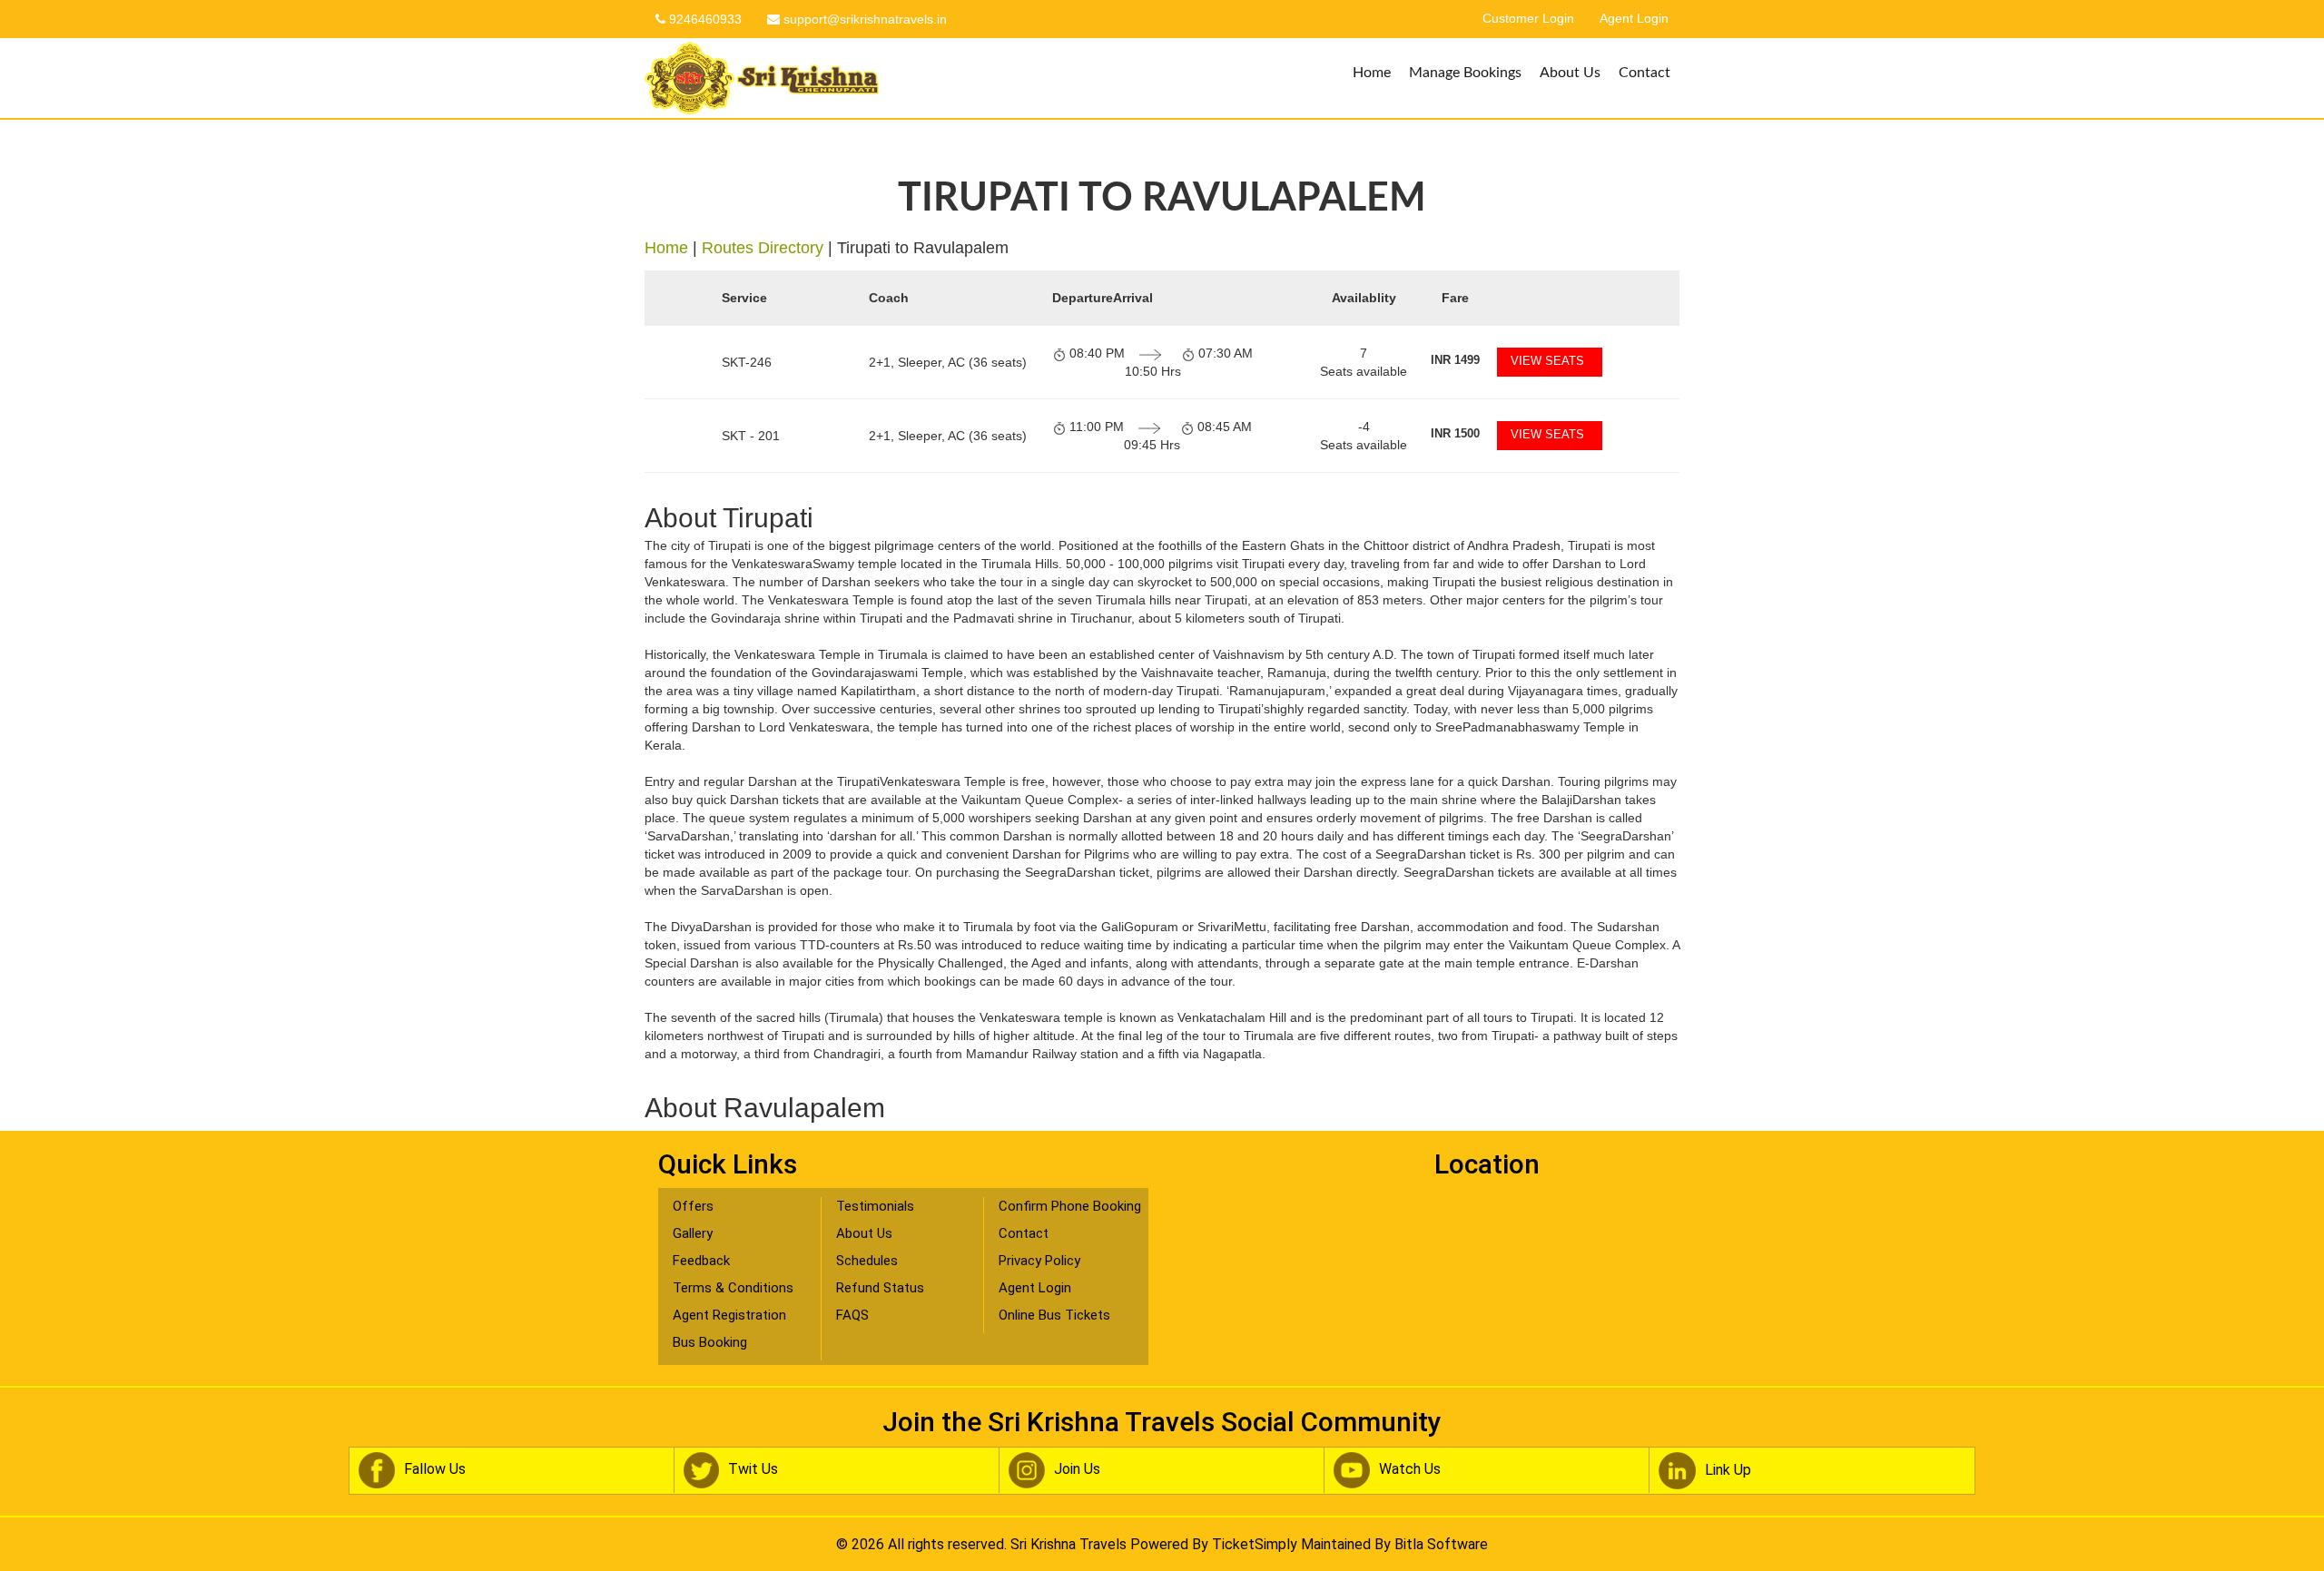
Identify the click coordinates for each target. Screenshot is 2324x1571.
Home (1372, 73)
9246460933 (704, 19)
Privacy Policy (1039, 1261)
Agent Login (1634, 19)
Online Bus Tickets (1054, 1315)
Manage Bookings (1465, 73)
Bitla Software (1441, 1544)
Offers (693, 1206)
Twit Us (753, 1470)
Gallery (693, 1233)
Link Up (1728, 1470)
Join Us (1077, 1470)
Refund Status (880, 1288)
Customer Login (1528, 19)
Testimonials (875, 1206)
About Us (1570, 73)
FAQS (852, 1315)
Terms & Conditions (733, 1288)
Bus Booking (710, 1342)
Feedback (701, 1261)
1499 (1455, 360)
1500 (1455, 433)
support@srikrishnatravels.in (863, 19)
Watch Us (1410, 1470)
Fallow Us (435, 1470)
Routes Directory (763, 248)
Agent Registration (729, 1315)
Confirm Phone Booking (1070, 1206)
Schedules (867, 1261)
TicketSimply (1255, 1544)
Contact (1645, 73)
